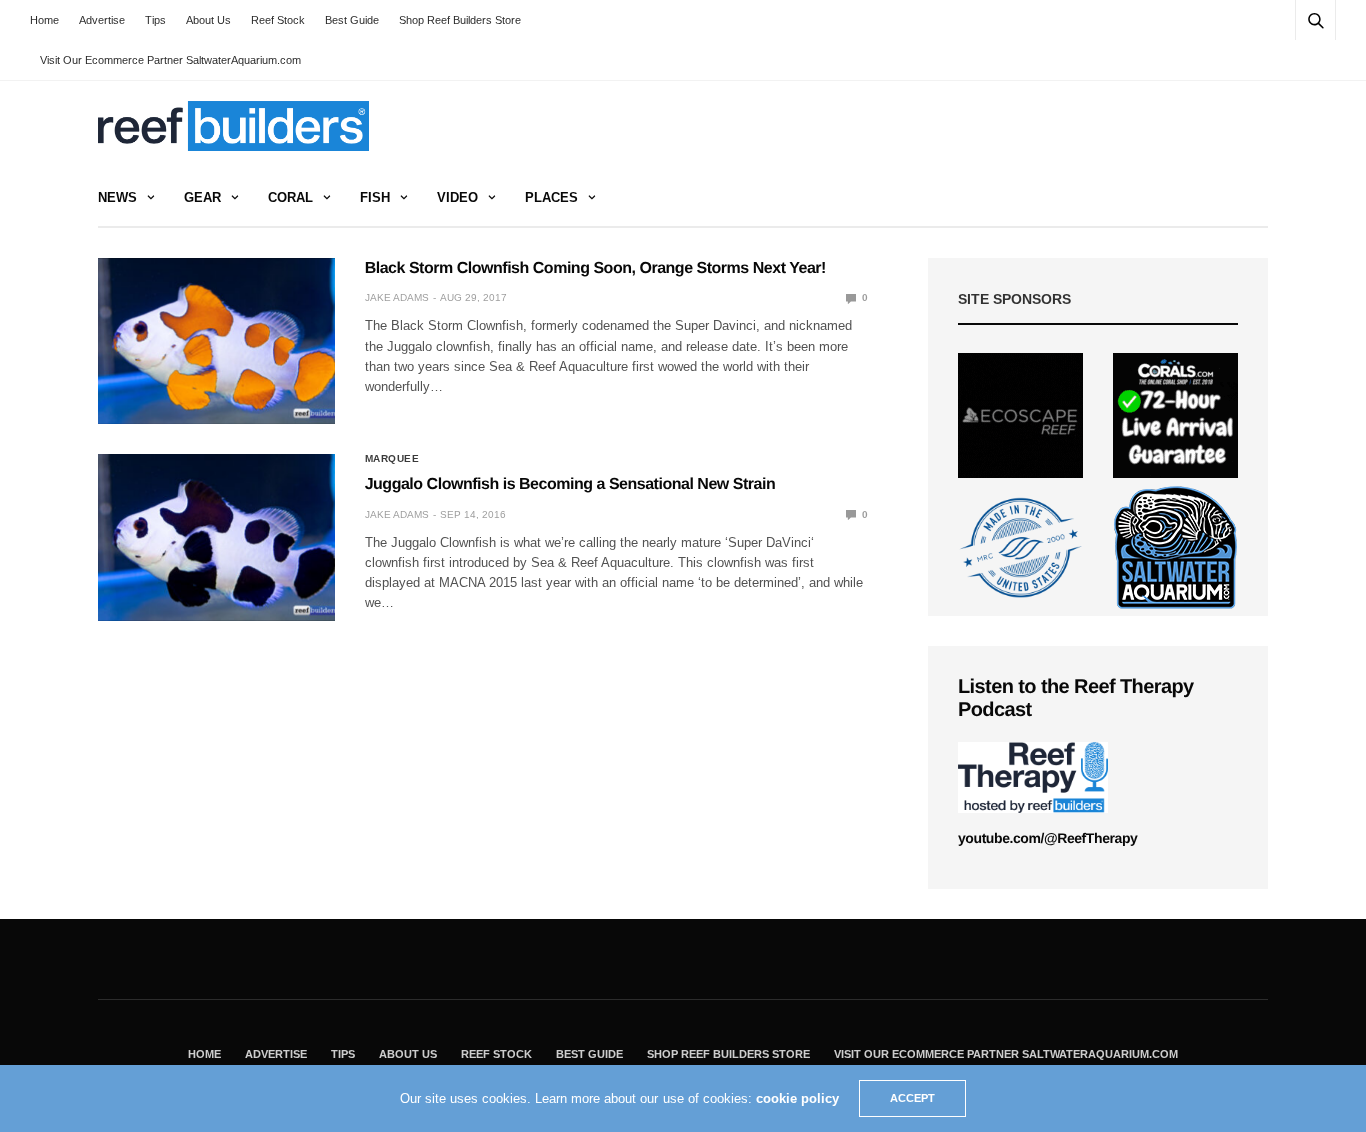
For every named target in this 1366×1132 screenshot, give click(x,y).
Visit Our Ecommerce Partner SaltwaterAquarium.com (170, 60)
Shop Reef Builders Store (460, 20)
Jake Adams (397, 297)
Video (457, 197)
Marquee (392, 459)
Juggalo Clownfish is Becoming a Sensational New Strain (570, 484)
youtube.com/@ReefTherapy (1047, 838)
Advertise (102, 20)
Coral (290, 197)
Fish (375, 197)
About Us (208, 20)
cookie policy (797, 1098)
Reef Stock (278, 20)
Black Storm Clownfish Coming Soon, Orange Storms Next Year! (595, 268)
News (117, 197)
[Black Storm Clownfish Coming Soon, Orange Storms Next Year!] (216, 341)
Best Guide (352, 20)
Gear (202, 197)
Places (551, 197)
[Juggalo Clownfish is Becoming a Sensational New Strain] (216, 537)
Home (44, 20)
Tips (155, 20)
